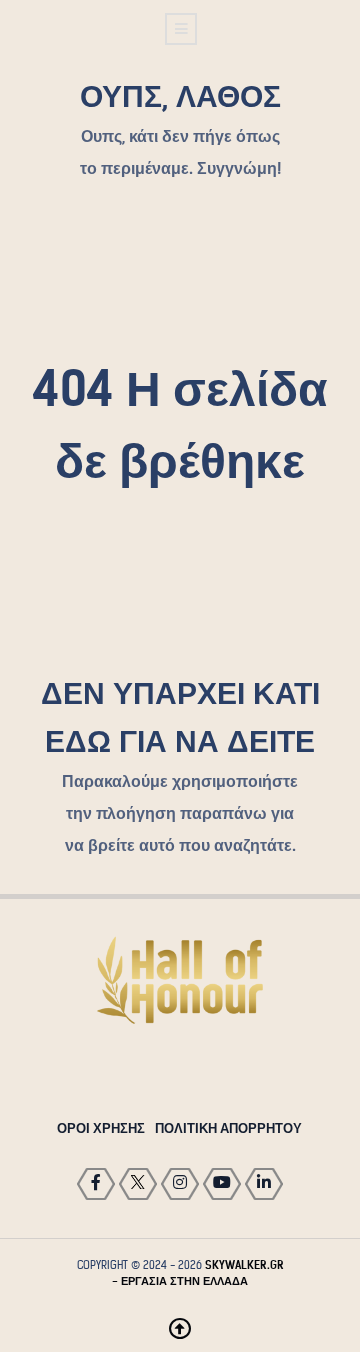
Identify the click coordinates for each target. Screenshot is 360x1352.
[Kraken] (180, 980)
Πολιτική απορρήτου (228, 1128)
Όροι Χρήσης (101, 1128)
